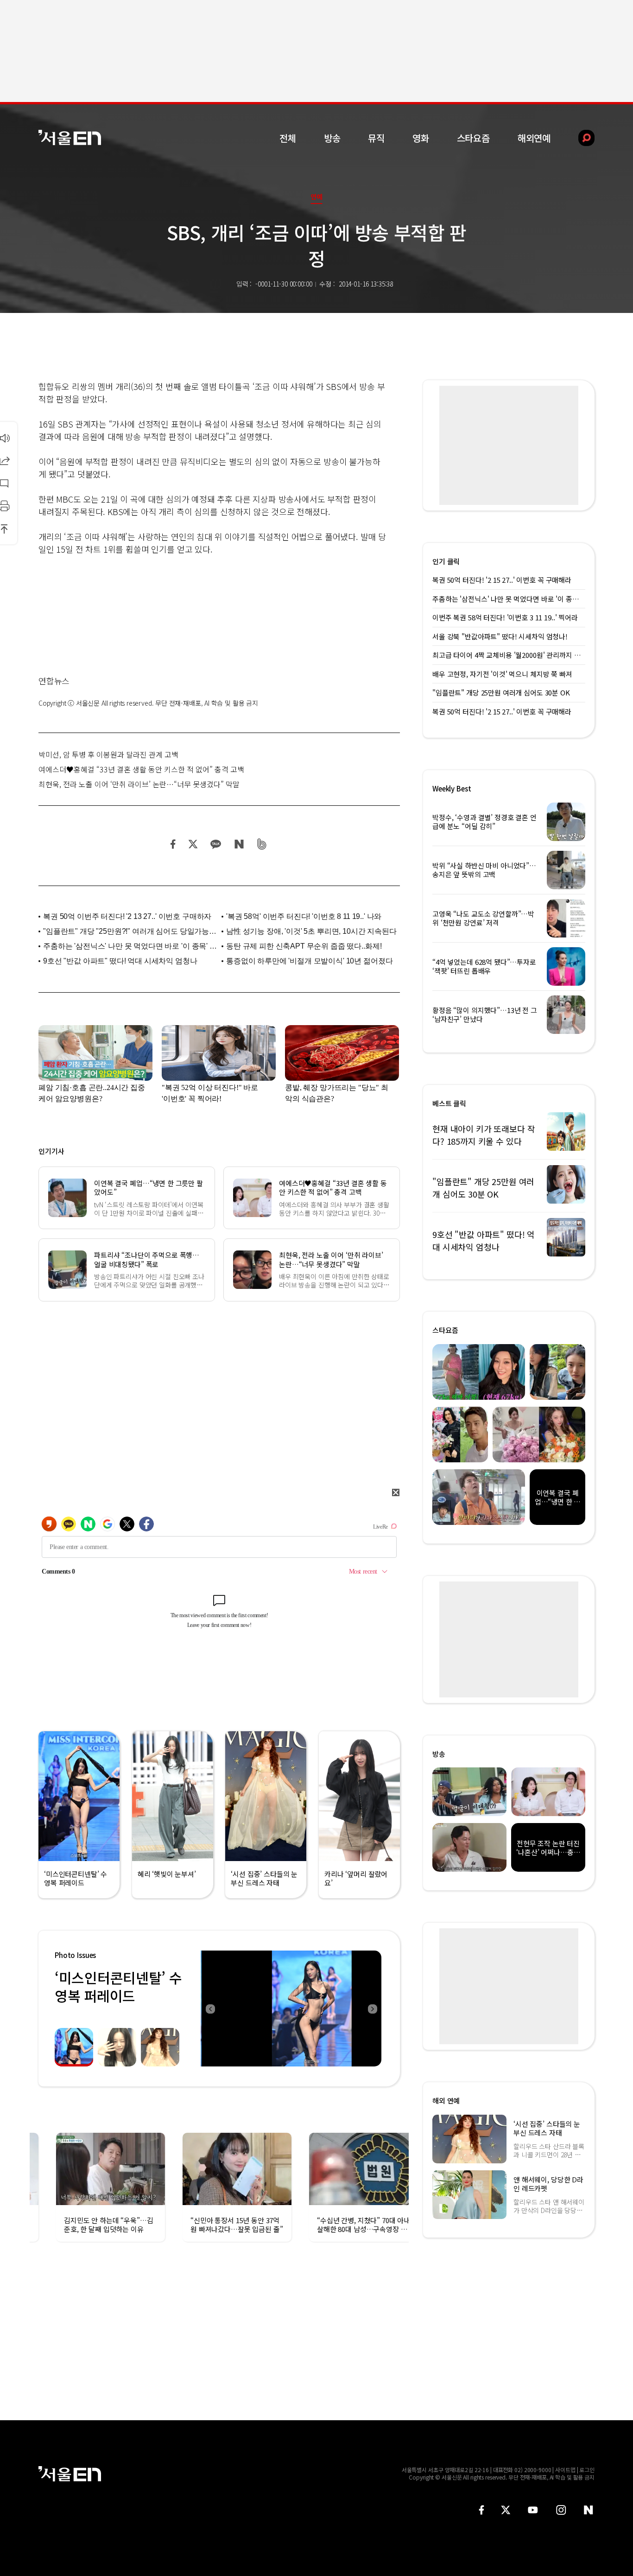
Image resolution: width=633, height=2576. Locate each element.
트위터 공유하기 (193, 844)
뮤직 (376, 138)
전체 (288, 138)
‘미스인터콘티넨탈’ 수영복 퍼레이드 (118, 1986)
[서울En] (70, 137)
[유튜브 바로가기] (533, 2510)
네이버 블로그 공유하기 (239, 844)
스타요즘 (473, 138)
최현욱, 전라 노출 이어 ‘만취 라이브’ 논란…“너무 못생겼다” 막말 (139, 784)
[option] (291, 2009)
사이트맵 (565, 2470)
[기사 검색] (579, 138)
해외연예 (534, 138)
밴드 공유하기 (262, 844)
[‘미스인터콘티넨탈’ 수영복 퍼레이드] (291, 2009)
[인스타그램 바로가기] (561, 2510)
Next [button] (372, 2009)
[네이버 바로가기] (589, 2510)
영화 (421, 138)
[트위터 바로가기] (506, 2510)
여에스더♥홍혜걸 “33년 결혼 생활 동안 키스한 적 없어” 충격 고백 (141, 769)
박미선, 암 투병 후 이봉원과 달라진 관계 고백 (108, 754)
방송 (332, 138)
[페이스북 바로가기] (481, 2510)
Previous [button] (210, 2009)
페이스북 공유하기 (173, 844)
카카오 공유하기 (215, 844)
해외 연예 (446, 2101)
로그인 (587, 2470)
